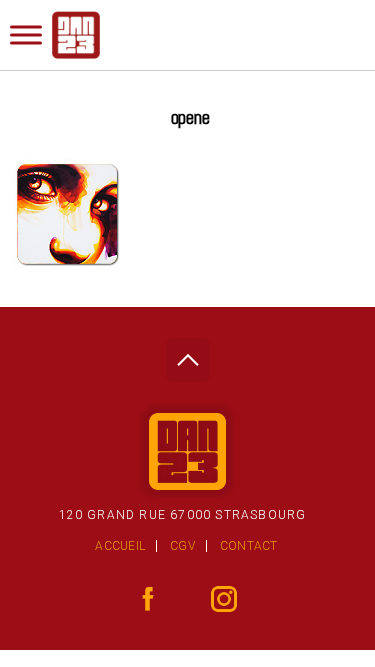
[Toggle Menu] (26, 34)
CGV (182, 546)
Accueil (120, 546)
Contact (249, 546)
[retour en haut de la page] (187, 354)
